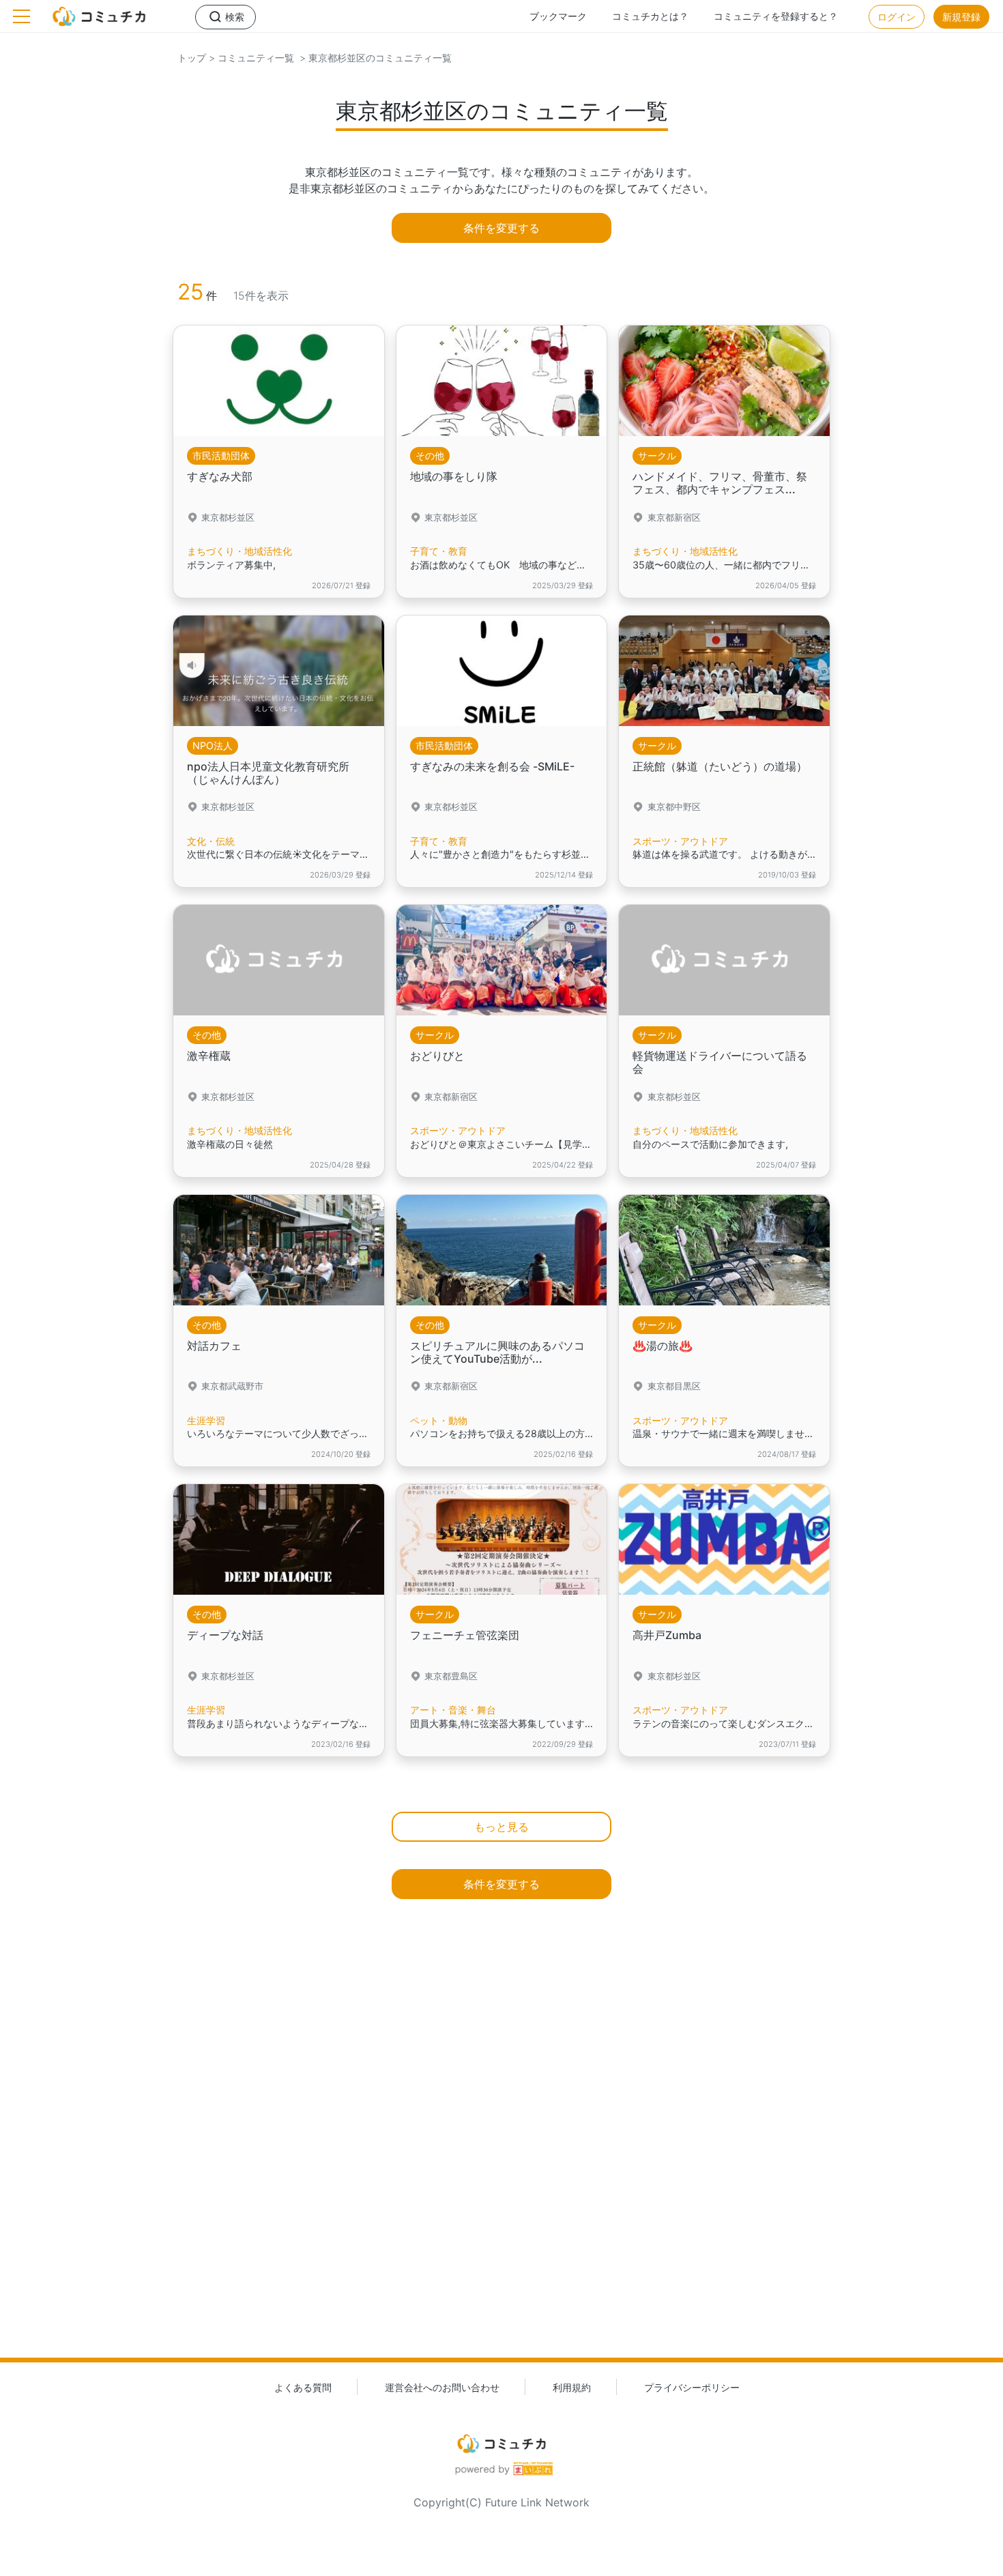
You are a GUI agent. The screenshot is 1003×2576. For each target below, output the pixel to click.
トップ (192, 58)
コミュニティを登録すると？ (776, 16)
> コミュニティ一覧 (250, 58)
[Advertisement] (501, 2153)
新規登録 (961, 17)
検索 (235, 17)
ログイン (897, 17)
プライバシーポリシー (692, 2387)
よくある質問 (303, 2387)
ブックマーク (558, 16)
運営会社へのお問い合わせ (442, 2387)
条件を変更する (501, 228)
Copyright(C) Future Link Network (501, 2502)
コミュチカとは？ (650, 16)
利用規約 (572, 2387)
